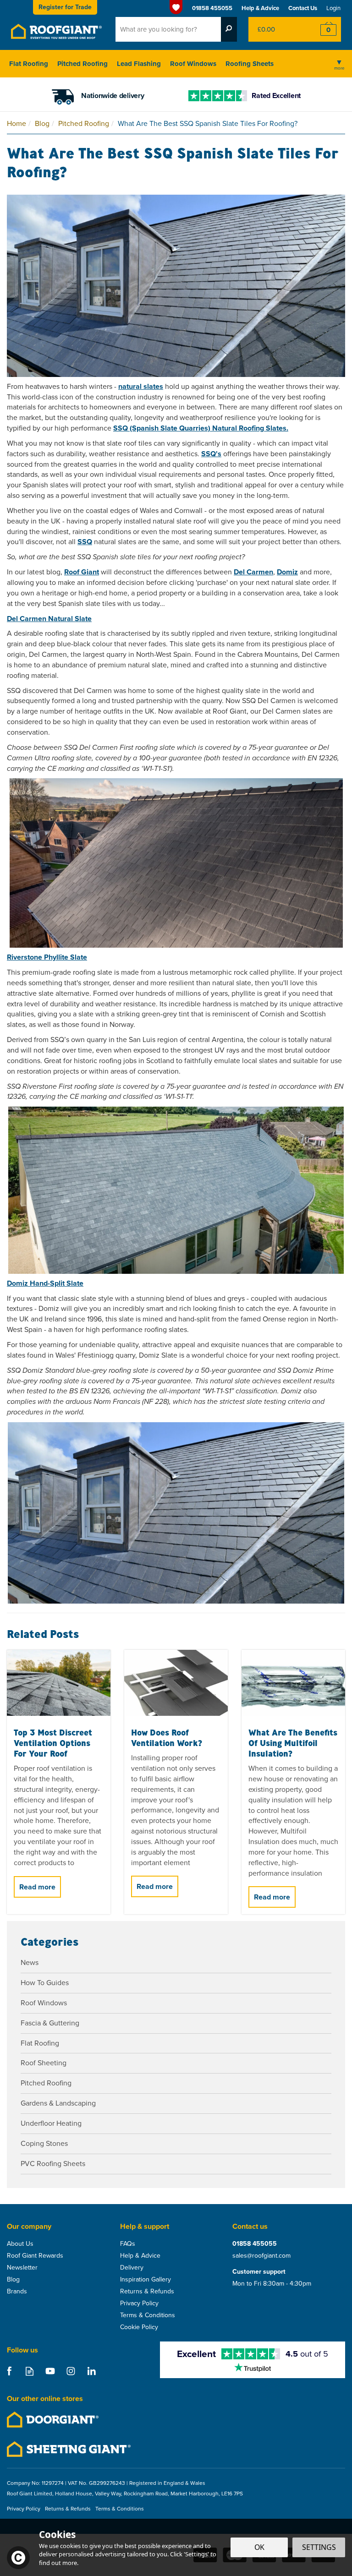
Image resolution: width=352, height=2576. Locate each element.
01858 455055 (255, 2244)
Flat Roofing (40, 2043)
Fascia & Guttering (50, 2023)
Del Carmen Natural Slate (49, 619)
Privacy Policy (139, 2303)
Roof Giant (82, 572)
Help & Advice (140, 2256)
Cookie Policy (139, 2327)
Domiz (287, 572)
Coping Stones (44, 2143)
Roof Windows (44, 2003)
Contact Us (303, 8)
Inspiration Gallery (146, 2280)
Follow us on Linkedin (91, 2371)
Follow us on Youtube (50, 2371)
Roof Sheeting (44, 2063)
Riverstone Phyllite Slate (47, 957)
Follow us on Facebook (9, 2371)
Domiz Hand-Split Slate (45, 1283)
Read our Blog (30, 2371)
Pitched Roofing (46, 2083)
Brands (17, 2292)
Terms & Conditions (148, 2315)
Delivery (132, 2268)
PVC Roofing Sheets (53, 2164)
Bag (276, 29)
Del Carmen (253, 572)
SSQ (85, 542)
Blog (13, 2280)
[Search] (229, 29)
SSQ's (211, 454)
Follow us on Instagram (71, 2371)
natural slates (141, 386)
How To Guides (45, 1983)
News (30, 1962)
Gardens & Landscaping (58, 2103)
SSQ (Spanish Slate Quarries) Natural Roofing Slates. (201, 428)
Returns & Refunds (147, 2292)
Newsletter (22, 2268)
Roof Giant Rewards (35, 2256)
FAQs (128, 2244)
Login (333, 8)
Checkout (322, 29)
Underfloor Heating (51, 2123)
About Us (20, 2244)
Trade (65, 7)
